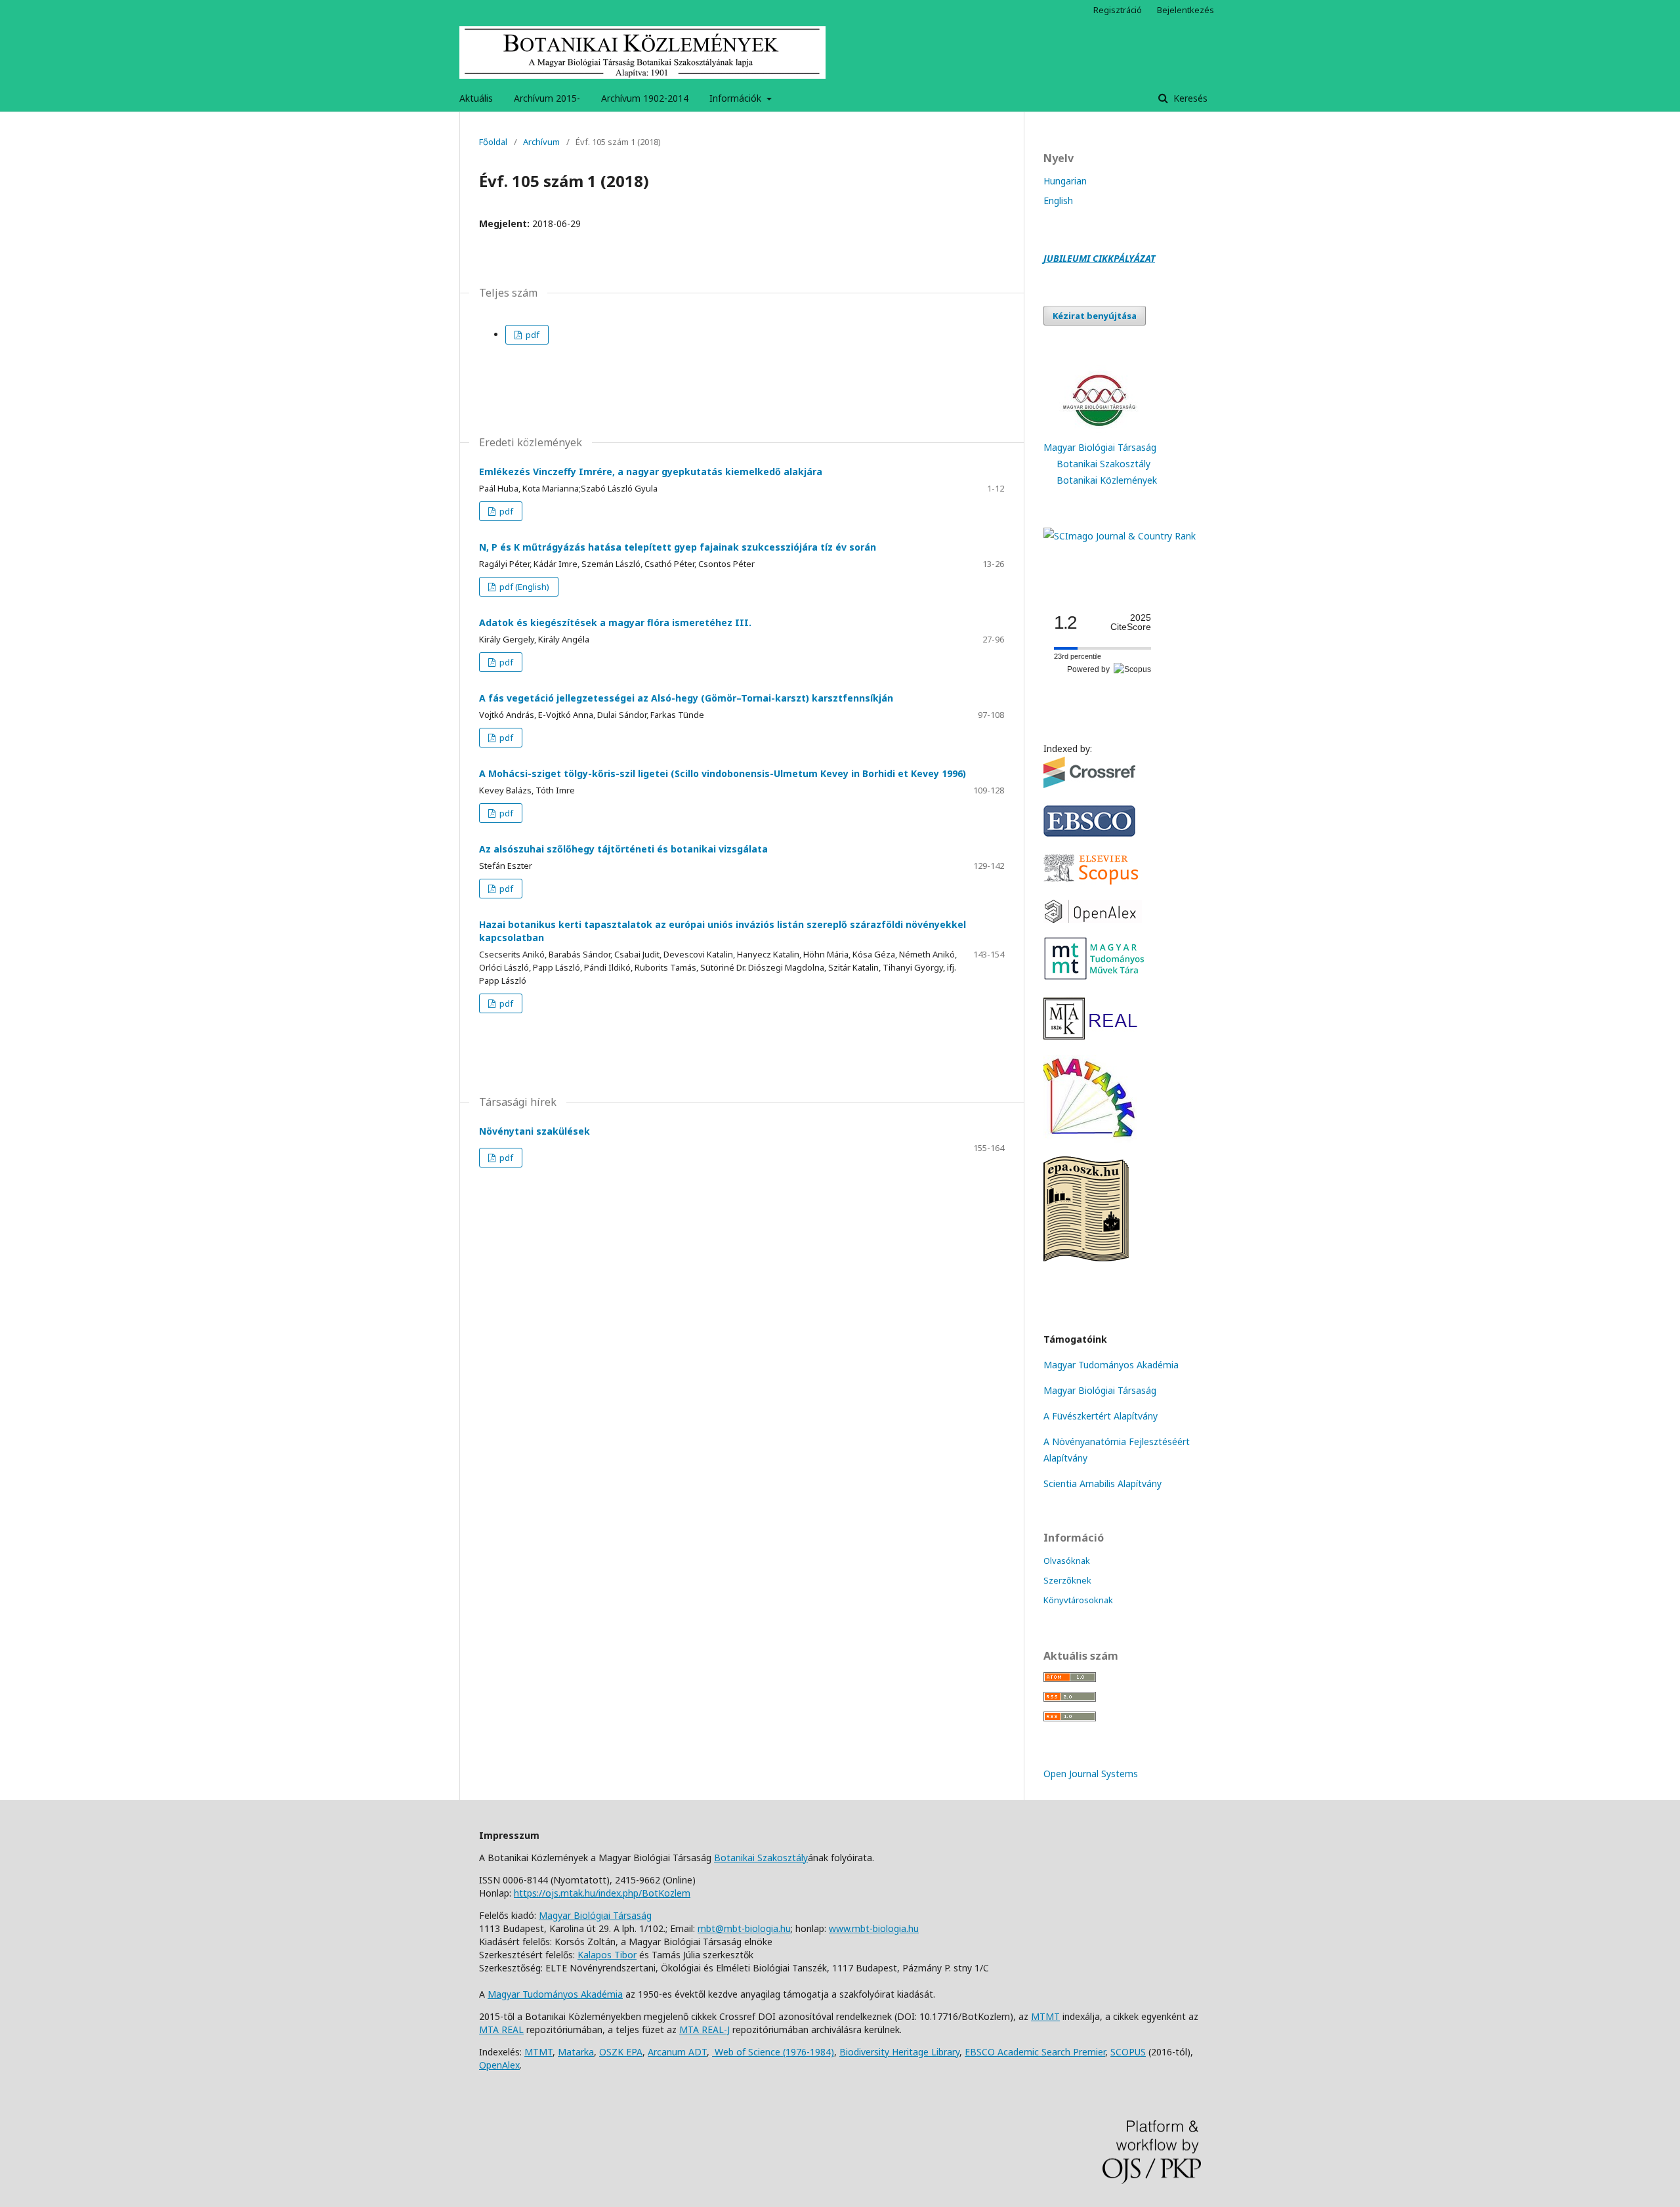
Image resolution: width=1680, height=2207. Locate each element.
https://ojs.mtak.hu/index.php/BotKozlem (602, 1893)
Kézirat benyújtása (1095, 316)
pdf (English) (523, 587)
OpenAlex (499, 2065)
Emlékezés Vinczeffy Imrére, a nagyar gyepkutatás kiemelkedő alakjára (651, 472)
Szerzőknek (1067, 1580)
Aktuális (476, 98)
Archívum (541, 142)
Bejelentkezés (1186, 10)
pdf (532, 335)
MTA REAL (501, 2029)
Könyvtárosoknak (1078, 1600)
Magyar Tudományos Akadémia (1111, 1365)
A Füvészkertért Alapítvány (1101, 1416)
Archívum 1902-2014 (645, 98)
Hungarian (1065, 181)
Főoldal (493, 142)
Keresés (1189, 98)
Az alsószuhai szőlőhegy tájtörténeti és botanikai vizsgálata (623, 849)
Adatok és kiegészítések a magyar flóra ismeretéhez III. (615, 622)
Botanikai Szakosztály (1103, 464)
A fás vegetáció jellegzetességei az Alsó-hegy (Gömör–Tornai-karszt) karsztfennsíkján (686, 698)
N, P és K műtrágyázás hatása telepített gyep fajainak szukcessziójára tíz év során (678, 547)
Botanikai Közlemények (1107, 480)
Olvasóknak (1067, 1561)
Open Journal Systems (1091, 1774)
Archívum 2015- (547, 98)
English (1058, 200)
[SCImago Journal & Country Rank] (1120, 536)
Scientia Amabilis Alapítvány (1102, 1483)
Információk (737, 98)
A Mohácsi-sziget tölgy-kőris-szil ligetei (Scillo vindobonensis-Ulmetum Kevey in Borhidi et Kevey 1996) (723, 773)
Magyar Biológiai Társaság (1100, 447)
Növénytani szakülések (535, 1131)
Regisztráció (1118, 10)
